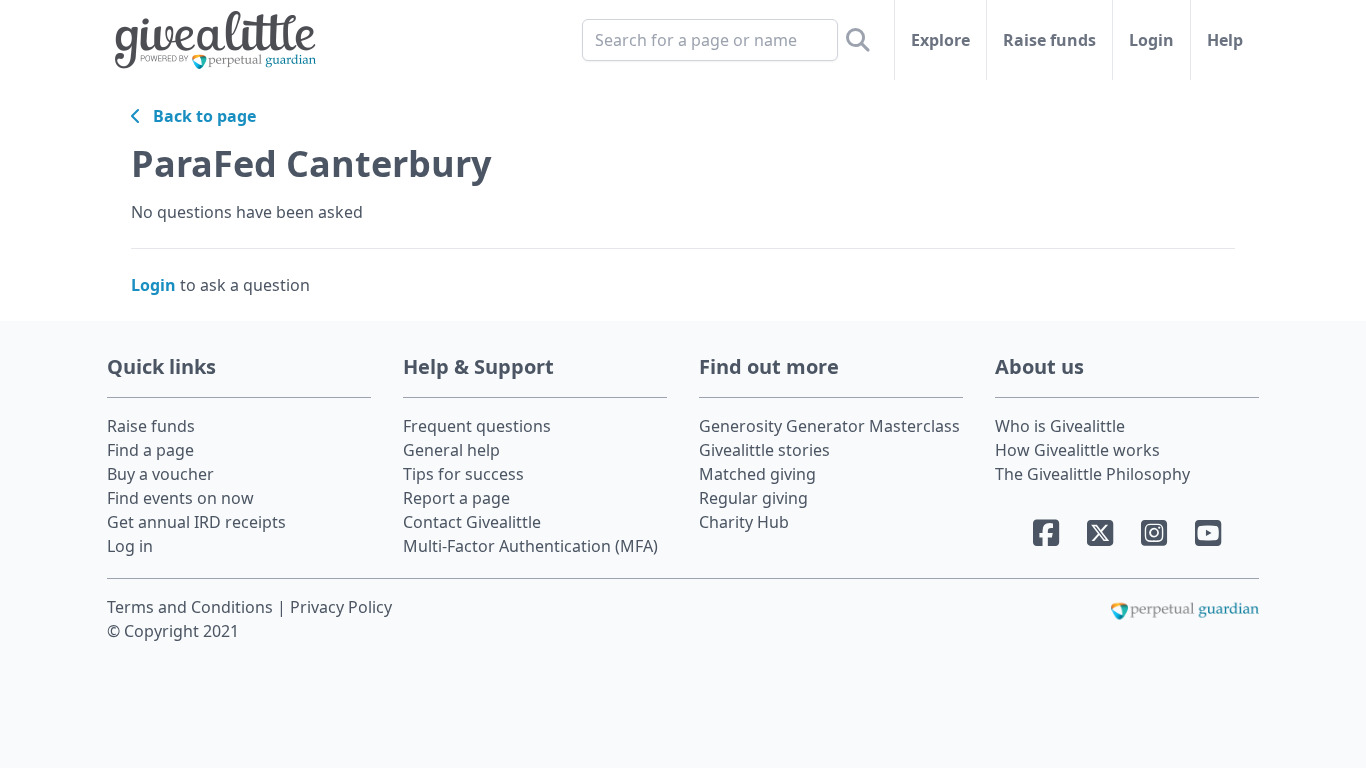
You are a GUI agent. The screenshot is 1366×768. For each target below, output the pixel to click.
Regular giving (753, 498)
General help (451, 450)
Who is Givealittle (1060, 426)
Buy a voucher (160, 474)
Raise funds (1049, 40)
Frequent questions (477, 426)
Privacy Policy (341, 607)
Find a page (150, 450)
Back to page (198, 116)
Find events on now (180, 498)
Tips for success (463, 474)
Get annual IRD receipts (196, 522)
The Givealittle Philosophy (1092, 474)
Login (1151, 40)
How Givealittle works (1077, 450)
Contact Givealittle (472, 522)
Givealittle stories (764, 450)
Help (1225, 40)
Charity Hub (744, 522)
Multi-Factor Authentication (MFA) (530, 546)
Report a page (456, 498)
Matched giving (757, 474)
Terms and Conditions (192, 607)
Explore (940, 40)
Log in (130, 546)
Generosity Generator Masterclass (829, 426)
